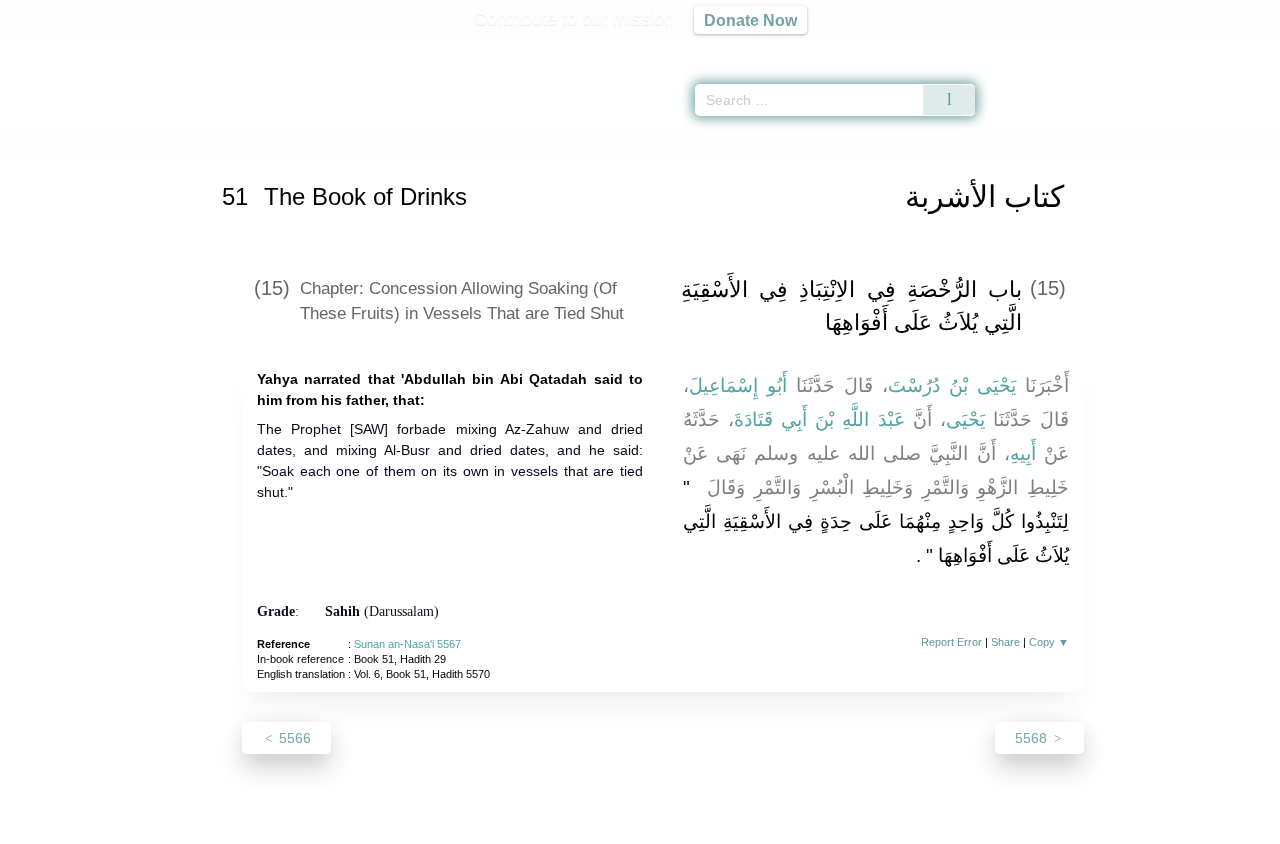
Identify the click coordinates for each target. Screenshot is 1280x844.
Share (1005, 642)
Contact (704, 825)
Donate (770, 825)
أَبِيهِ (1023, 453)
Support (543, 825)
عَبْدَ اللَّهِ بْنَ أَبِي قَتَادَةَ (819, 419)
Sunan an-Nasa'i (320, 143)
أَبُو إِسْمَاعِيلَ (738, 385)
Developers (624, 825)
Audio (1231, 50)
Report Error (951, 642)
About (429, 825)
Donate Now (750, 20)
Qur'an (1031, 50)
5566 (293, 738)
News (482, 825)
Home (241, 143)
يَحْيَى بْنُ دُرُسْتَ (952, 385)
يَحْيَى (965, 419)
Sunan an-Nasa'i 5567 (407, 644)
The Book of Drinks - (481, 143)
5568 (1033, 738)
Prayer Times (1162, 50)
